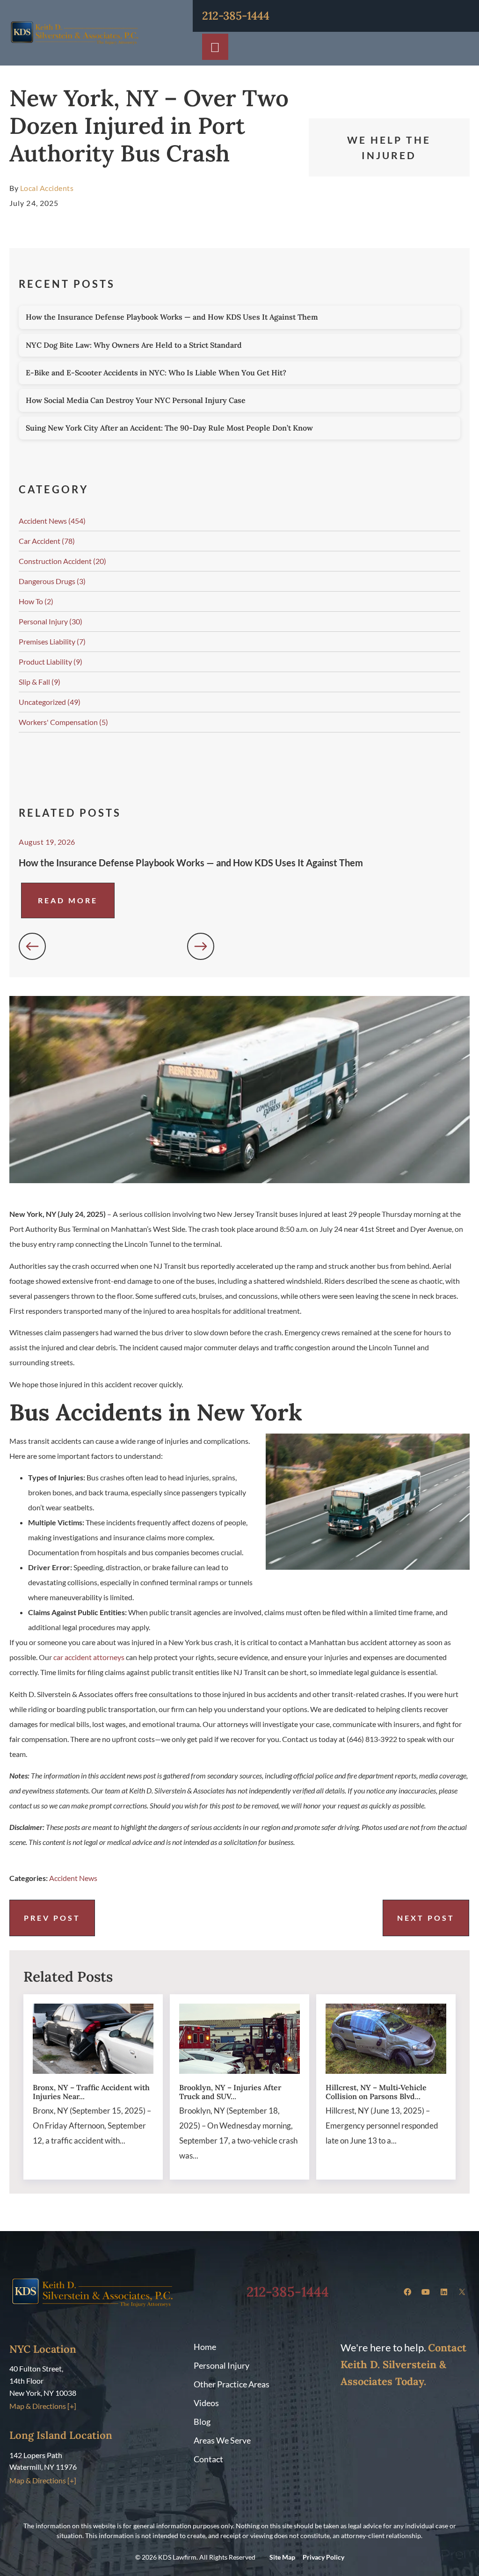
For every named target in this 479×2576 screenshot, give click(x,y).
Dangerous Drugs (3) (52, 581)
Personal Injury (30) (51, 621)
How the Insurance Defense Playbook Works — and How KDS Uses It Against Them (172, 317)
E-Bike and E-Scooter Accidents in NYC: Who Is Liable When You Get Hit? (156, 373)
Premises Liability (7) (52, 641)
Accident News (73, 1878)
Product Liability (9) (51, 662)
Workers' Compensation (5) (63, 722)
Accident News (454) (52, 521)
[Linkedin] (444, 2292)
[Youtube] (426, 2292)
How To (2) (36, 601)
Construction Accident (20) (62, 561)
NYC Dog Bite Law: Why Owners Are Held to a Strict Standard (134, 345)
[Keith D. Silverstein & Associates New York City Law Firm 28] (462, 2292)
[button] (32, 946)
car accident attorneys (89, 1657)
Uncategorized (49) (50, 702)
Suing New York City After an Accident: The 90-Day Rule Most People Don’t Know (169, 428)
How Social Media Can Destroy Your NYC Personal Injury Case (136, 400)
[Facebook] (407, 2292)
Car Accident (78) (47, 541)
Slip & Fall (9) (40, 682)
